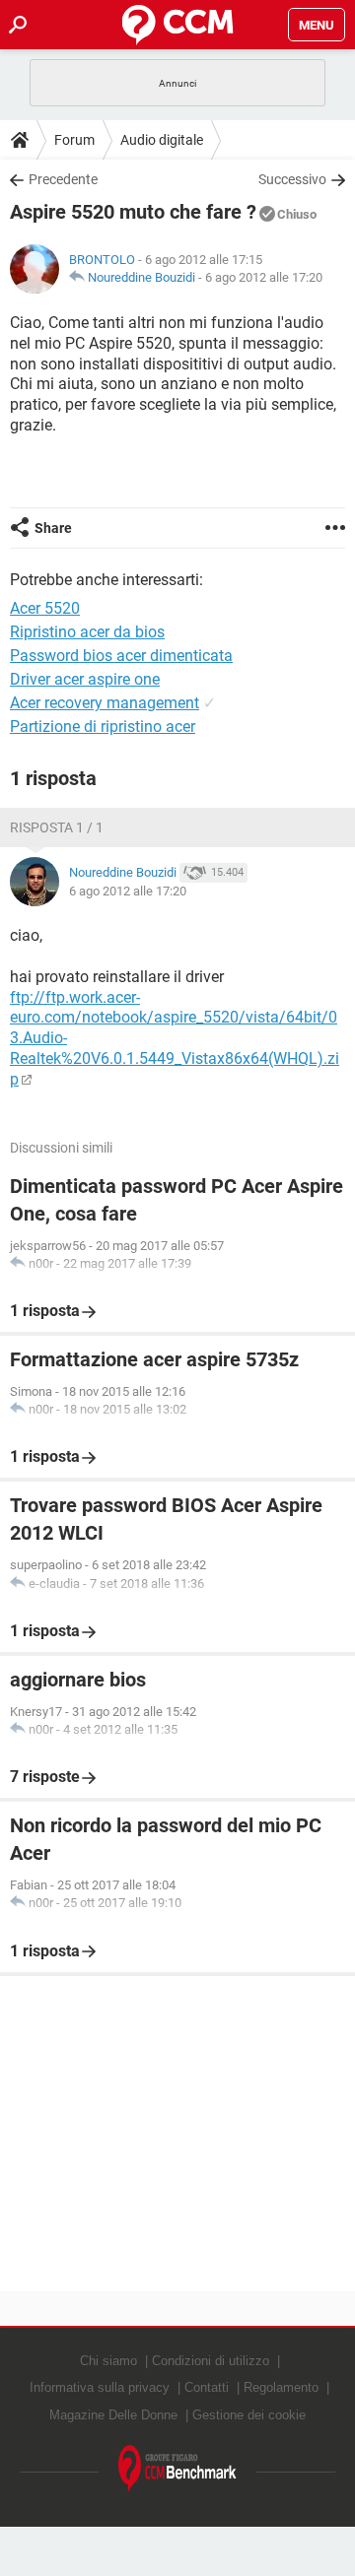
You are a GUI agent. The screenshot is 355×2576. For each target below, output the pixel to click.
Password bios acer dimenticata (121, 656)
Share (53, 528)
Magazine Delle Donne (113, 2415)
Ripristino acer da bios (87, 632)
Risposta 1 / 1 (57, 827)
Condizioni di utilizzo (211, 2361)
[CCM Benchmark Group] (177, 2469)
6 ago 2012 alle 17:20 (264, 277)
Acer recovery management (105, 703)
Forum (74, 140)
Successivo (292, 179)
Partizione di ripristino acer (103, 727)
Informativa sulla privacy (100, 2387)
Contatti (207, 2387)
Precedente (63, 179)
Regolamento (281, 2387)
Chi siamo (108, 2361)
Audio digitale (162, 140)
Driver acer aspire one (85, 679)
